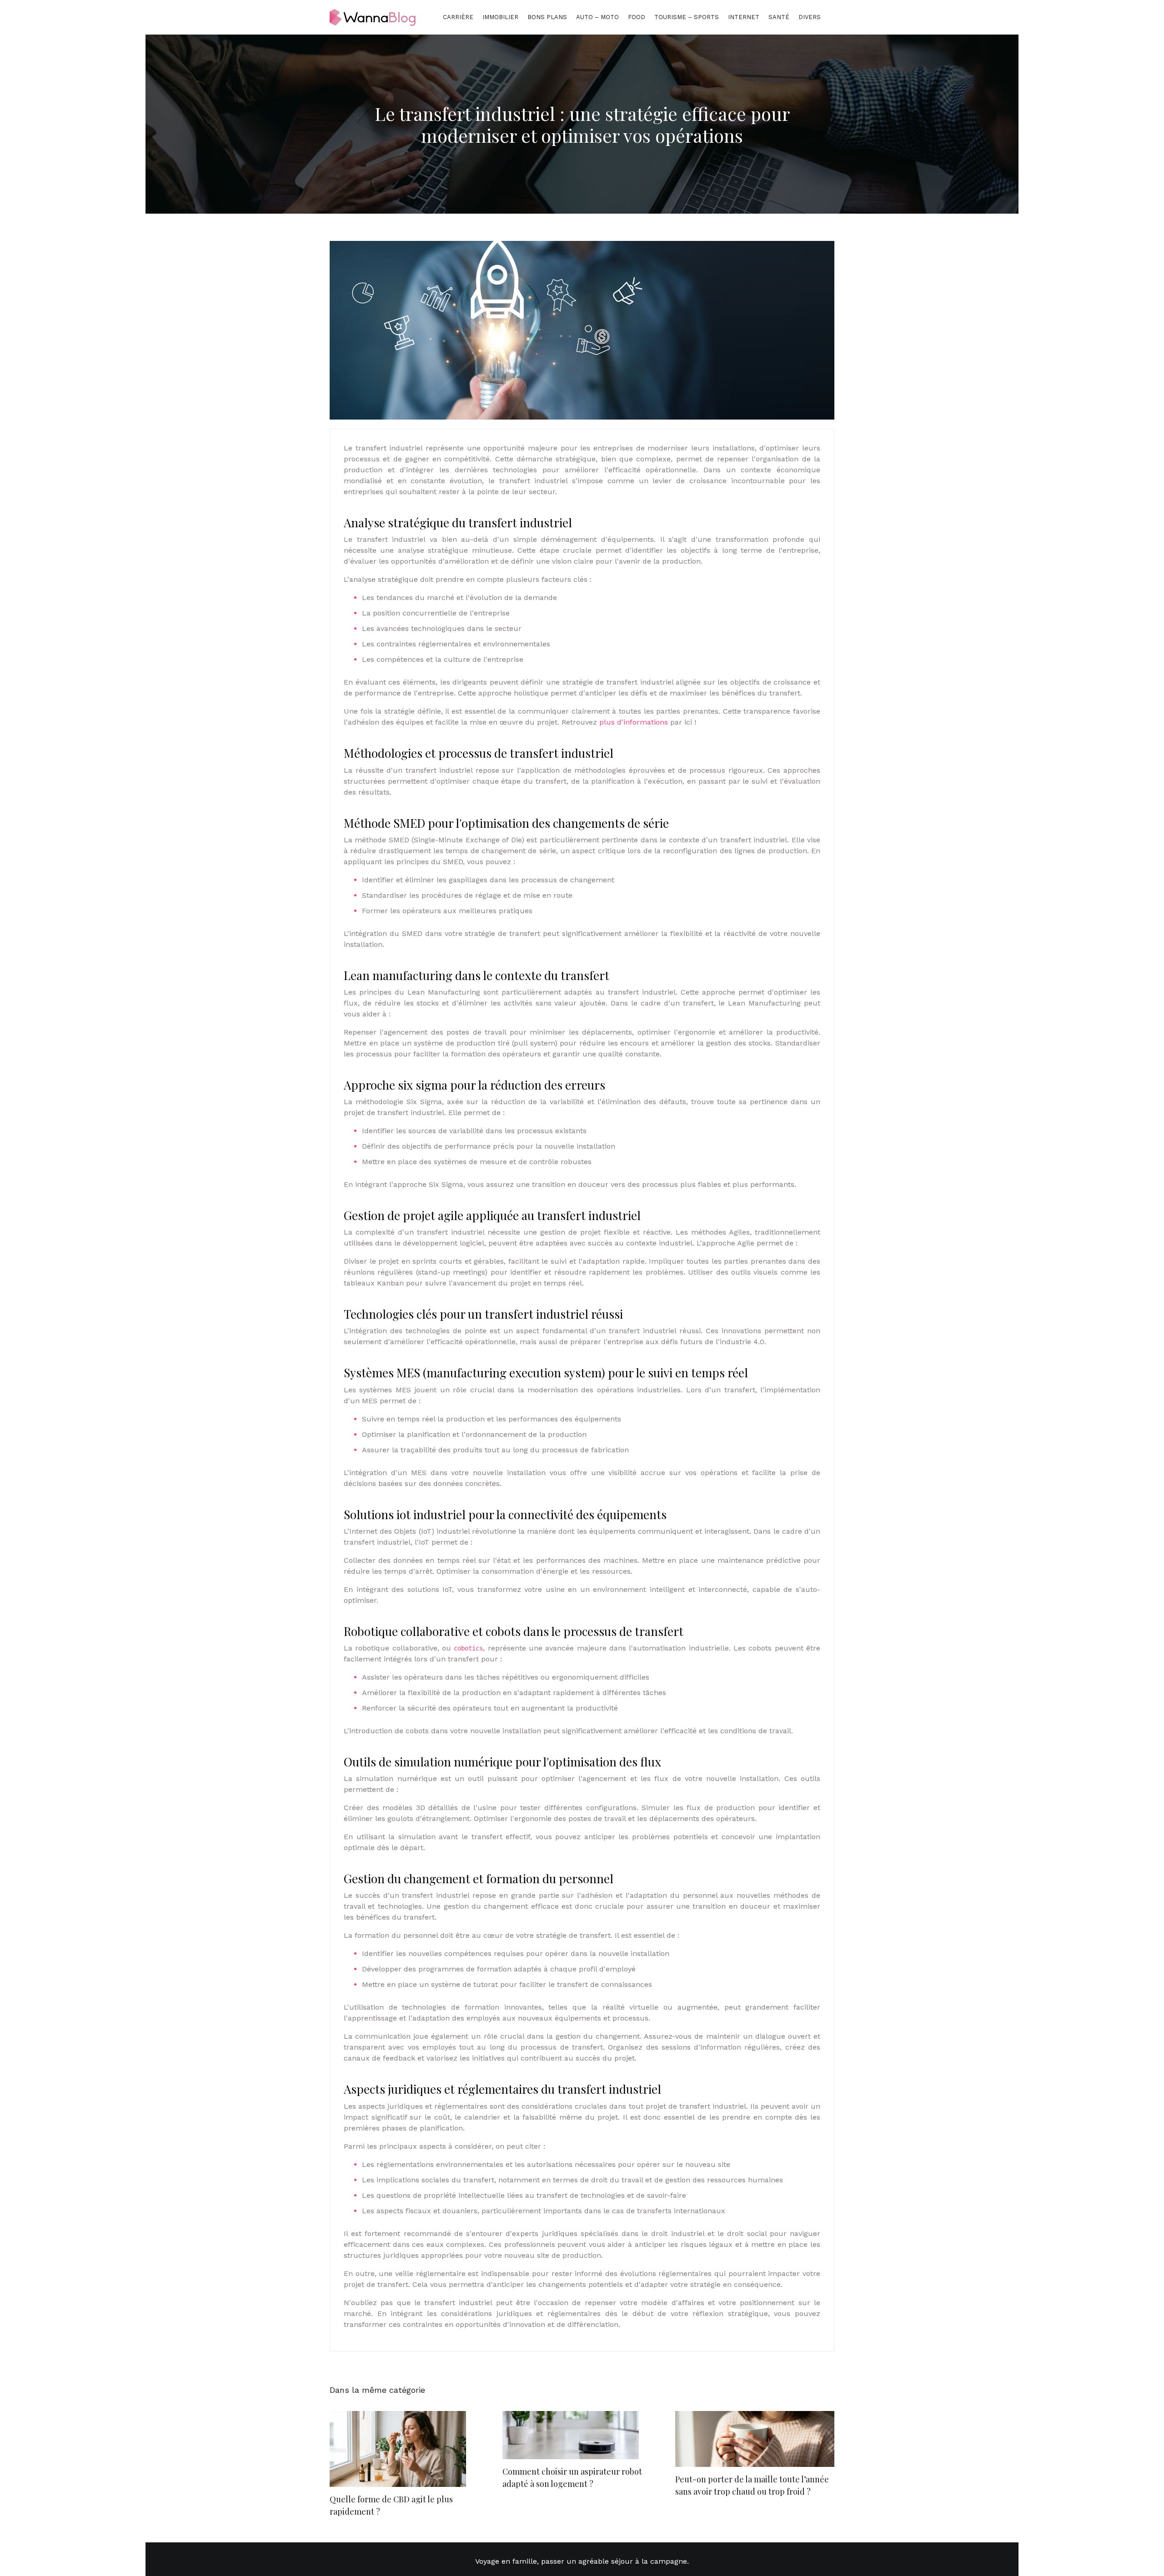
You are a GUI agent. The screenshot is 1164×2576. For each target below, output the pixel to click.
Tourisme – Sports (687, 17)
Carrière (458, 17)
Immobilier (500, 17)
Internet (744, 17)
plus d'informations (634, 722)
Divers (810, 17)
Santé (779, 17)
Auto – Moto (597, 17)
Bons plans (547, 17)
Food (637, 17)
